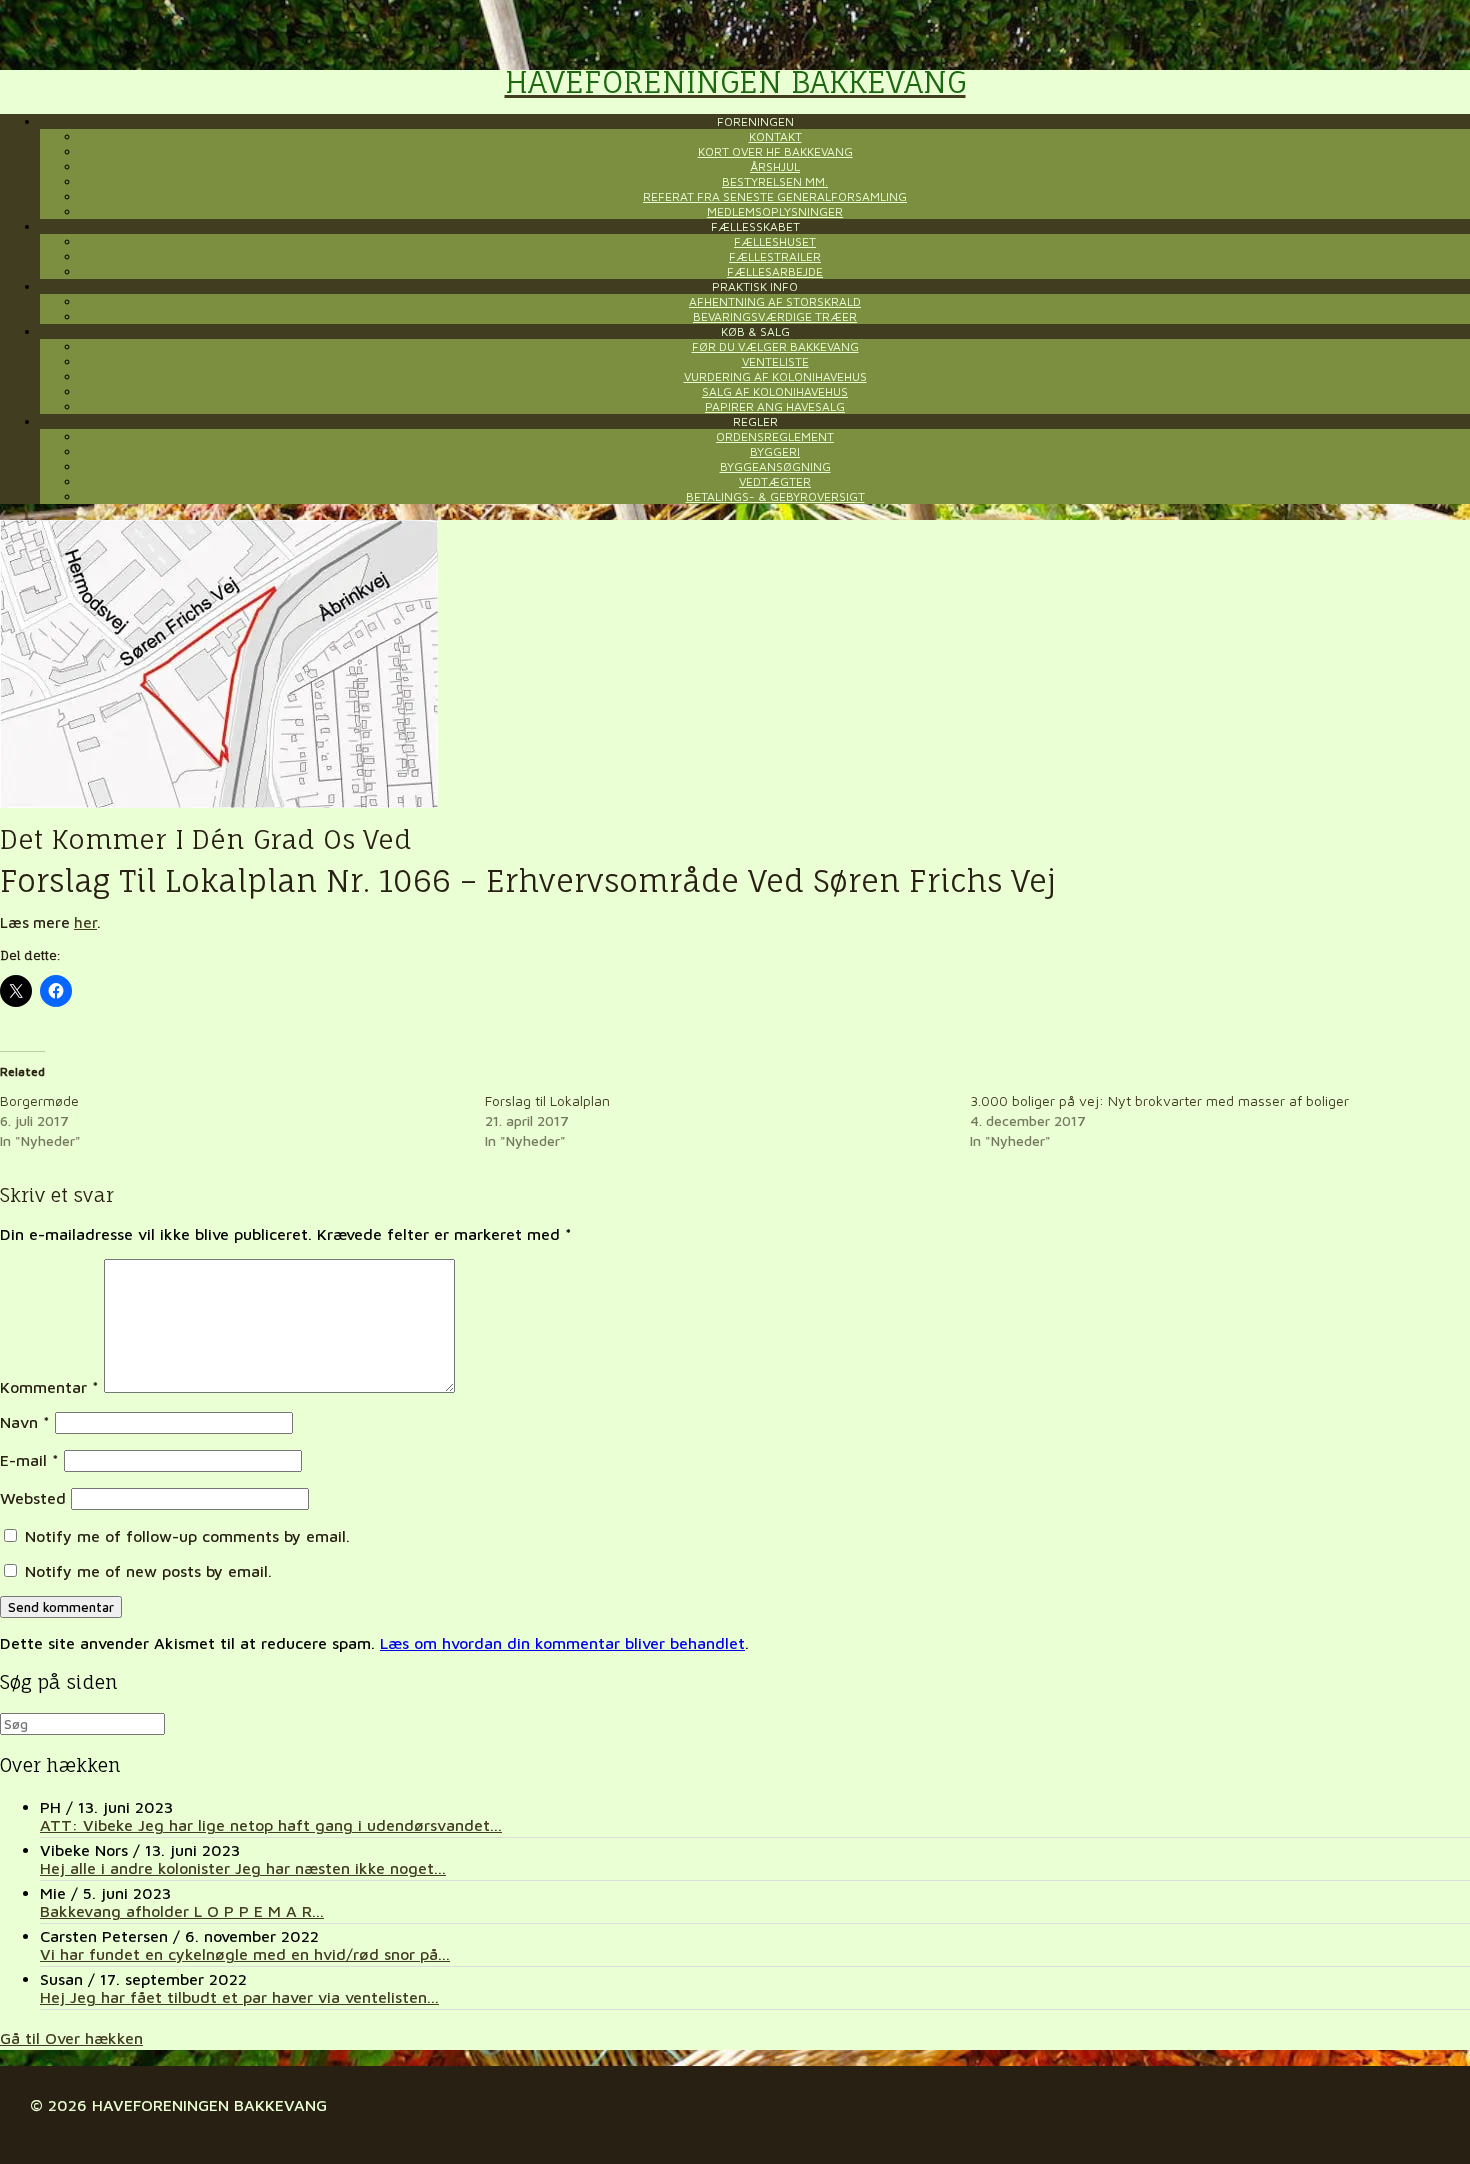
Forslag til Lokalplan (547, 1100)
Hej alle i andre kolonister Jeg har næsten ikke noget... (243, 1868)
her (85, 922)
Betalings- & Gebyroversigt (775, 496)
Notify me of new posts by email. (148, 1571)
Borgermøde (39, 1100)
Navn (25, 1422)
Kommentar (49, 1387)
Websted (33, 1498)
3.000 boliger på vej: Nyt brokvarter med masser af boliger (1159, 1100)
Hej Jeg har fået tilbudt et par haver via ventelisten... (239, 1997)
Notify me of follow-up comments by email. (187, 1536)
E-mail (29, 1460)
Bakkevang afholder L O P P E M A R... (182, 1911)
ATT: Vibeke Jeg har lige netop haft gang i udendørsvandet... (271, 1825)
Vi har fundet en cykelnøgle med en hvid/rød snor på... (245, 1954)
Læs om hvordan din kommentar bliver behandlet (562, 1643)
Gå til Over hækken (71, 2038)
